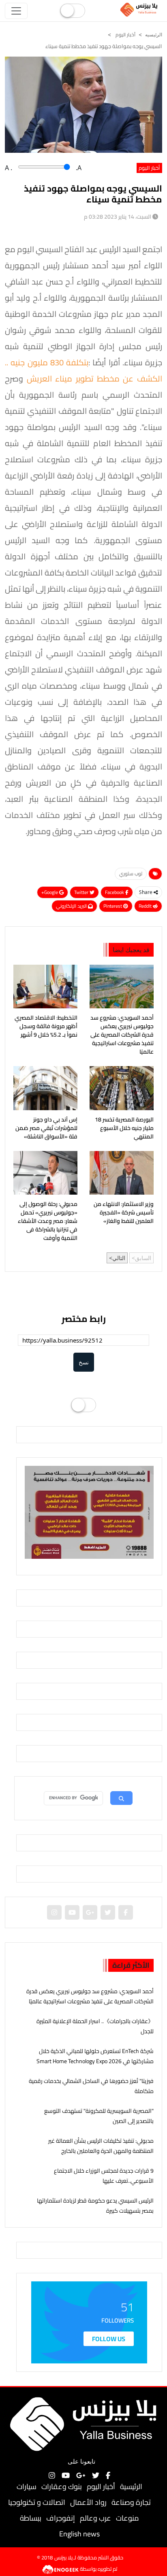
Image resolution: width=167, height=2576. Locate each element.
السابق (143, 1258)
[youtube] (72, 1912)
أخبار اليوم (125, 35)
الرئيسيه (154, 35)
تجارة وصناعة (131, 2502)
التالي (119, 1258)
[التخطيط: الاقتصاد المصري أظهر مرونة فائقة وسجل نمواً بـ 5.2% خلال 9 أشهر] (45, 987)
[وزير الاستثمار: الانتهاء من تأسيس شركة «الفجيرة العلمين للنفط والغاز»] (122, 1173)
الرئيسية (131, 2486)
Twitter (82, 892)
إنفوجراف (61, 2518)
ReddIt (146, 906)
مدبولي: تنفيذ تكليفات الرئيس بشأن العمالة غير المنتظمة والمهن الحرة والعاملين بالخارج (101, 2146)
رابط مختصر (84, 1319)
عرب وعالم (95, 2518)
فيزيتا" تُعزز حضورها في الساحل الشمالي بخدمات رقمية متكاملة (91, 2086)
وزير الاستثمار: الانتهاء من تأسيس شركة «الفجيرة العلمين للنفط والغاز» (124, 1213)
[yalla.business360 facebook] (126, 1912)
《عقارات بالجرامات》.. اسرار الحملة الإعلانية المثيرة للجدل (95, 2026)
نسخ (84, 1362)
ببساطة (31, 2518)
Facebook (115, 892)
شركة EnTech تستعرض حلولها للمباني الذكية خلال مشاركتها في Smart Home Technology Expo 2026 (95, 2056)
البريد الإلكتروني (72, 906)
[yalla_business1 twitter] (108, 1912)
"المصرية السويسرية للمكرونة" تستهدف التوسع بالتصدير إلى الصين (99, 2116)
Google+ (50, 892)
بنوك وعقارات (62, 2486)
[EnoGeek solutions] (61, 2569)
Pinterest (113, 906)
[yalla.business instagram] (54, 1912)
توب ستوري (131, 874)
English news (79, 2534)
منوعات (127, 2518)
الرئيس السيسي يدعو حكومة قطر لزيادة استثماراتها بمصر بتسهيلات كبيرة (95, 2206)
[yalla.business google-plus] (90, 1912)
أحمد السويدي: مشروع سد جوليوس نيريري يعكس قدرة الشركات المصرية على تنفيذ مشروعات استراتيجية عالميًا (122, 1035)
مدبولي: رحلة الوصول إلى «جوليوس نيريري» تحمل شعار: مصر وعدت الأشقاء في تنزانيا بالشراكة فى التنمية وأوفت (48, 1221)
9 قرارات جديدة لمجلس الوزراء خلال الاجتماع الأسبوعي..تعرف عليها (104, 2176)
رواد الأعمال (88, 2502)
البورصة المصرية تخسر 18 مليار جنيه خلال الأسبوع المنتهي (124, 1128)
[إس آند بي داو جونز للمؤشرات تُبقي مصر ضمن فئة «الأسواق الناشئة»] (45, 1088)
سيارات (27, 2486)
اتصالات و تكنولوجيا (37, 2502)
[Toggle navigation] (16, 11)
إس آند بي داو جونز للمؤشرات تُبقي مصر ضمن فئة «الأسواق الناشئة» (46, 1128)
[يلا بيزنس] (140, 9)
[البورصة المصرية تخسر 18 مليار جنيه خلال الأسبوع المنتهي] (122, 1088)
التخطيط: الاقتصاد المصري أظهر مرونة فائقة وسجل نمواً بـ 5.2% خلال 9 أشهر (46, 1026)
